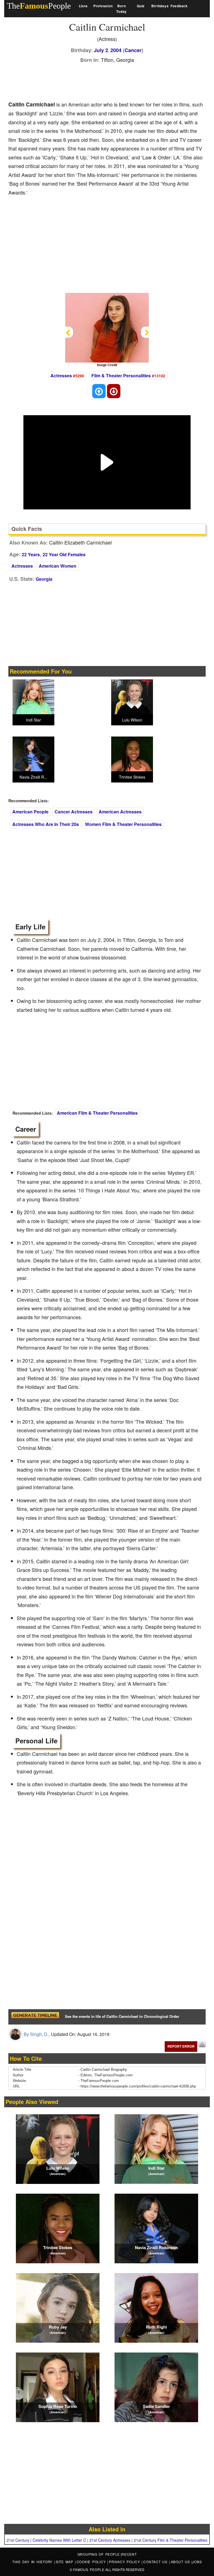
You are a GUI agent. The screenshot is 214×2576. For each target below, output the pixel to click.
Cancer (133, 50)
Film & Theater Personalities (121, 376)
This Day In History (33, 2562)
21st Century (18, 2540)
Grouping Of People (99, 2554)
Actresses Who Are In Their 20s (46, 824)
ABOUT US (181, 2562)
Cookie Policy (92, 2562)
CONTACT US (156, 2562)
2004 (116, 50)
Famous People (89, 2569)
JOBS (197, 2562)
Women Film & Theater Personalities (123, 824)
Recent (129, 2554)
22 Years (31, 554)
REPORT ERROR (181, 2046)
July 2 (101, 50)
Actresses (61, 376)
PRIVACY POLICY (125, 2562)
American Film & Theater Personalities (97, 1113)
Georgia (44, 579)
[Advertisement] (110, 81)
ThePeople (39, 6)
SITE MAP (65, 2562)
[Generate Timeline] (35, 2017)
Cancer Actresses (74, 812)
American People (30, 812)
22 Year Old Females (64, 554)
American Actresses (120, 812)
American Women (58, 566)
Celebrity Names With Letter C (59, 2540)
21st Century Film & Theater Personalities (171, 2540)
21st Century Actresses (110, 2540)
